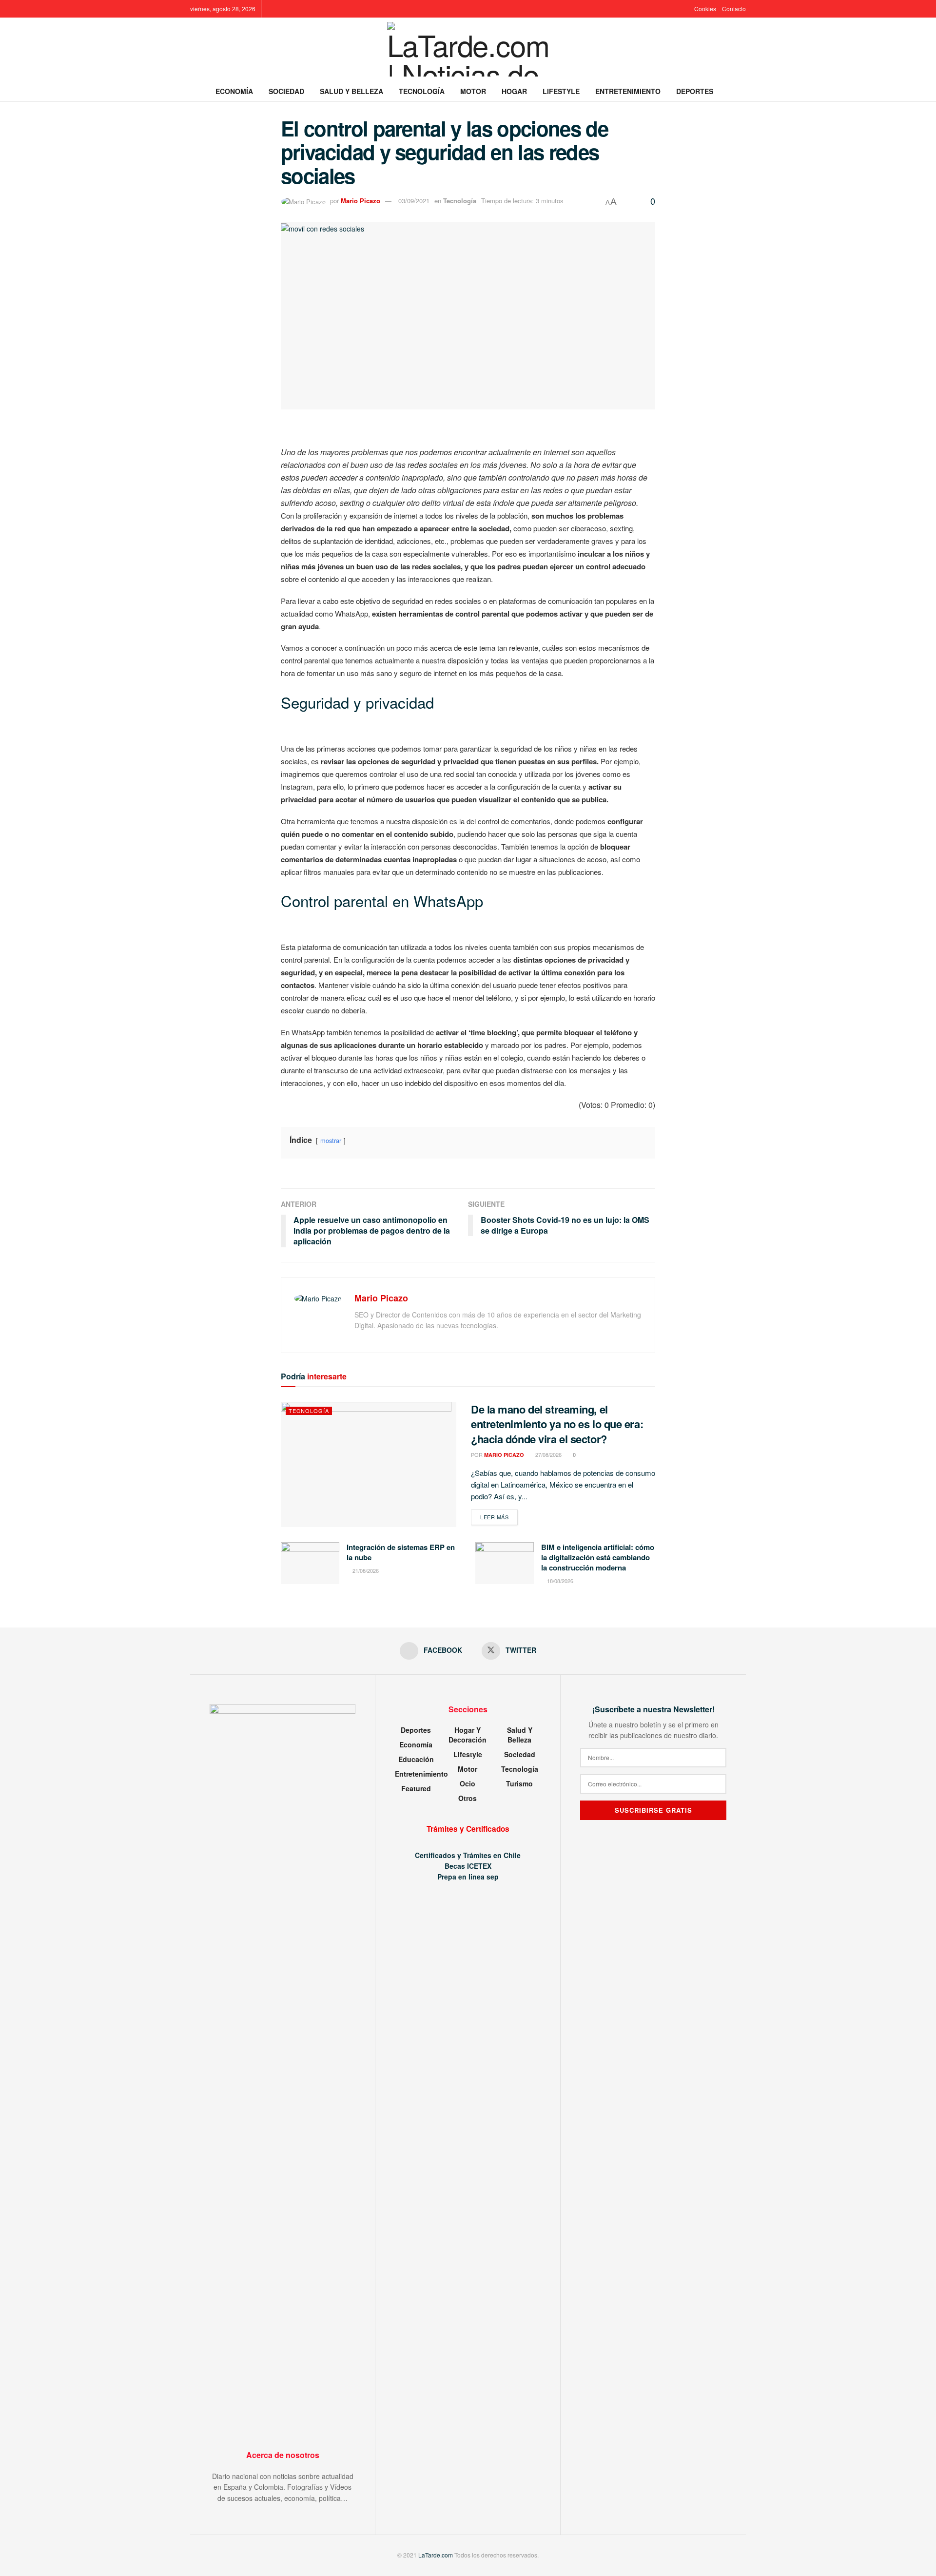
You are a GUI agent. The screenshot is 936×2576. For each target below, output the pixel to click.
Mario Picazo (361, 201)
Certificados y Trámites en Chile (468, 1855)
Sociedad (286, 91)
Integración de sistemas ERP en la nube (401, 1552)
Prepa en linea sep (468, 1877)
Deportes (695, 91)
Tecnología (422, 91)
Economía (234, 91)
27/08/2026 (548, 1454)
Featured (416, 1788)
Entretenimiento (628, 91)
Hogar (514, 91)
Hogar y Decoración (468, 1735)
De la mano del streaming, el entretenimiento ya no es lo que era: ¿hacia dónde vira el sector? (557, 1424)
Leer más (499, 1517)
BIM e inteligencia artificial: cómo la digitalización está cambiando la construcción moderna (598, 1557)
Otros (468, 1798)
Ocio (468, 1783)
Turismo (519, 1783)
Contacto (734, 9)
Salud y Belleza (351, 91)
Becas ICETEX (468, 1866)
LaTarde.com (436, 2555)
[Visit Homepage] (468, 49)
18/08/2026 (559, 1581)
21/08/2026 (365, 1570)
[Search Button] (742, 91)
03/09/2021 (414, 201)
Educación (416, 1759)
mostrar (331, 1140)
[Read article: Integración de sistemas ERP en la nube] (310, 1563)
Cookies (705, 9)
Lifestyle (561, 91)
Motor (473, 91)
